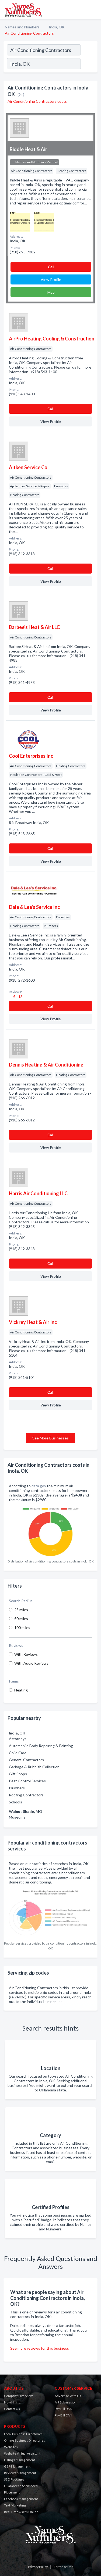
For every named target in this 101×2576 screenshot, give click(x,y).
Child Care (18, 1753)
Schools (15, 1802)
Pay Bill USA (63, 2409)
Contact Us (12, 2409)
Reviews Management (20, 2473)
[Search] (89, 64)
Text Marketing (15, 2505)
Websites (11, 2447)
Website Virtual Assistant (22, 2453)
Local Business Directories (23, 2434)
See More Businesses (50, 1438)
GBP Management (17, 2466)
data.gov (39, 1486)
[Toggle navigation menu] (94, 9)
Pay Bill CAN (63, 2415)
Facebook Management (21, 2499)
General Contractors (26, 1760)
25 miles (21, 1610)
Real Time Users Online (21, 2512)
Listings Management (20, 2460)
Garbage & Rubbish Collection (34, 1767)
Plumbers (17, 1788)
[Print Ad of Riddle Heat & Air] (20, 221)
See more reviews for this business (40, 2348)
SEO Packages (14, 2479)
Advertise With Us (68, 2396)
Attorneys (18, 1739)
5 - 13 (18, 997)
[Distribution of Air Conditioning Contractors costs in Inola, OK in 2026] (50, 1530)
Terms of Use (64, 2567)
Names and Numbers (22, 27)
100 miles (22, 1628)
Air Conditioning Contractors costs (37, 101)
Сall (51, 267)
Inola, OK (57, 27)
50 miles (21, 1619)
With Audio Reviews (31, 1663)
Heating (21, 1690)
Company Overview (18, 2396)
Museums (17, 1817)
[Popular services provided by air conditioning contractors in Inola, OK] (50, 1913)
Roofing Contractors (26, 1795)
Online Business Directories (25, 2440)
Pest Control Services (27, 1781)
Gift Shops (18, 1774)
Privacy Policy (38, 2567)
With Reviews (26, 1654)
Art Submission (66, 2402)
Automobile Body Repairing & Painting (41, 1746)
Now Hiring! (13, 2402)
